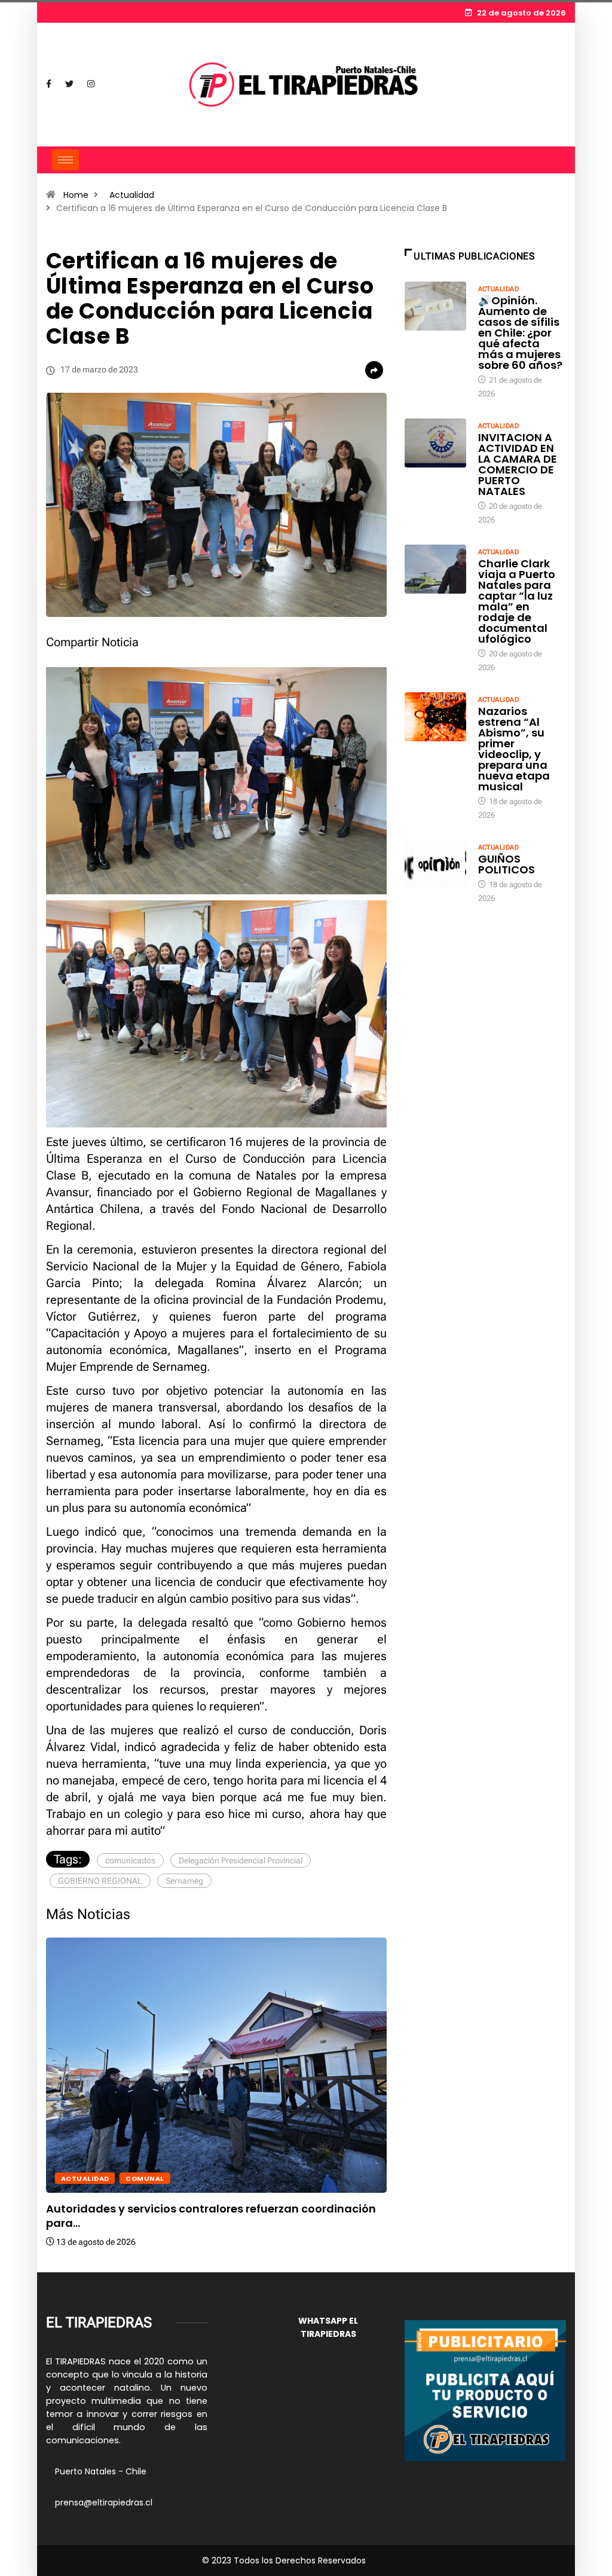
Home (76, 195)
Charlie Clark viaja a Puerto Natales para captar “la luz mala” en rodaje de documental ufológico (517, 601)
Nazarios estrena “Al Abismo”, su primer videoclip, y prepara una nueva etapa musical (514, 749)
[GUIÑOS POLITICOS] (435, 864)
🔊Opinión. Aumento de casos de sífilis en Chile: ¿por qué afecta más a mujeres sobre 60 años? (520, 333)
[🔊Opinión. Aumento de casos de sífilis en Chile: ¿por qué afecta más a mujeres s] (435, 306)
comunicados (130, 1860)
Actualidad (132, 195)
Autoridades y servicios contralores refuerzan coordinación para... (211, 2216)
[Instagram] (91, 84)
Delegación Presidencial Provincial (241, 1860)
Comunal (145, 2178)
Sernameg (184, 1881)
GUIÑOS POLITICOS (507, 864)
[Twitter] (69, 84)
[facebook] (49, 84)
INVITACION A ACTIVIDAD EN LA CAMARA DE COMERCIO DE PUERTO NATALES (518, 464)
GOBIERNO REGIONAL (100, 1881)
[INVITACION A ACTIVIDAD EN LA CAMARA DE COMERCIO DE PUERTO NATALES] (435, 443)
